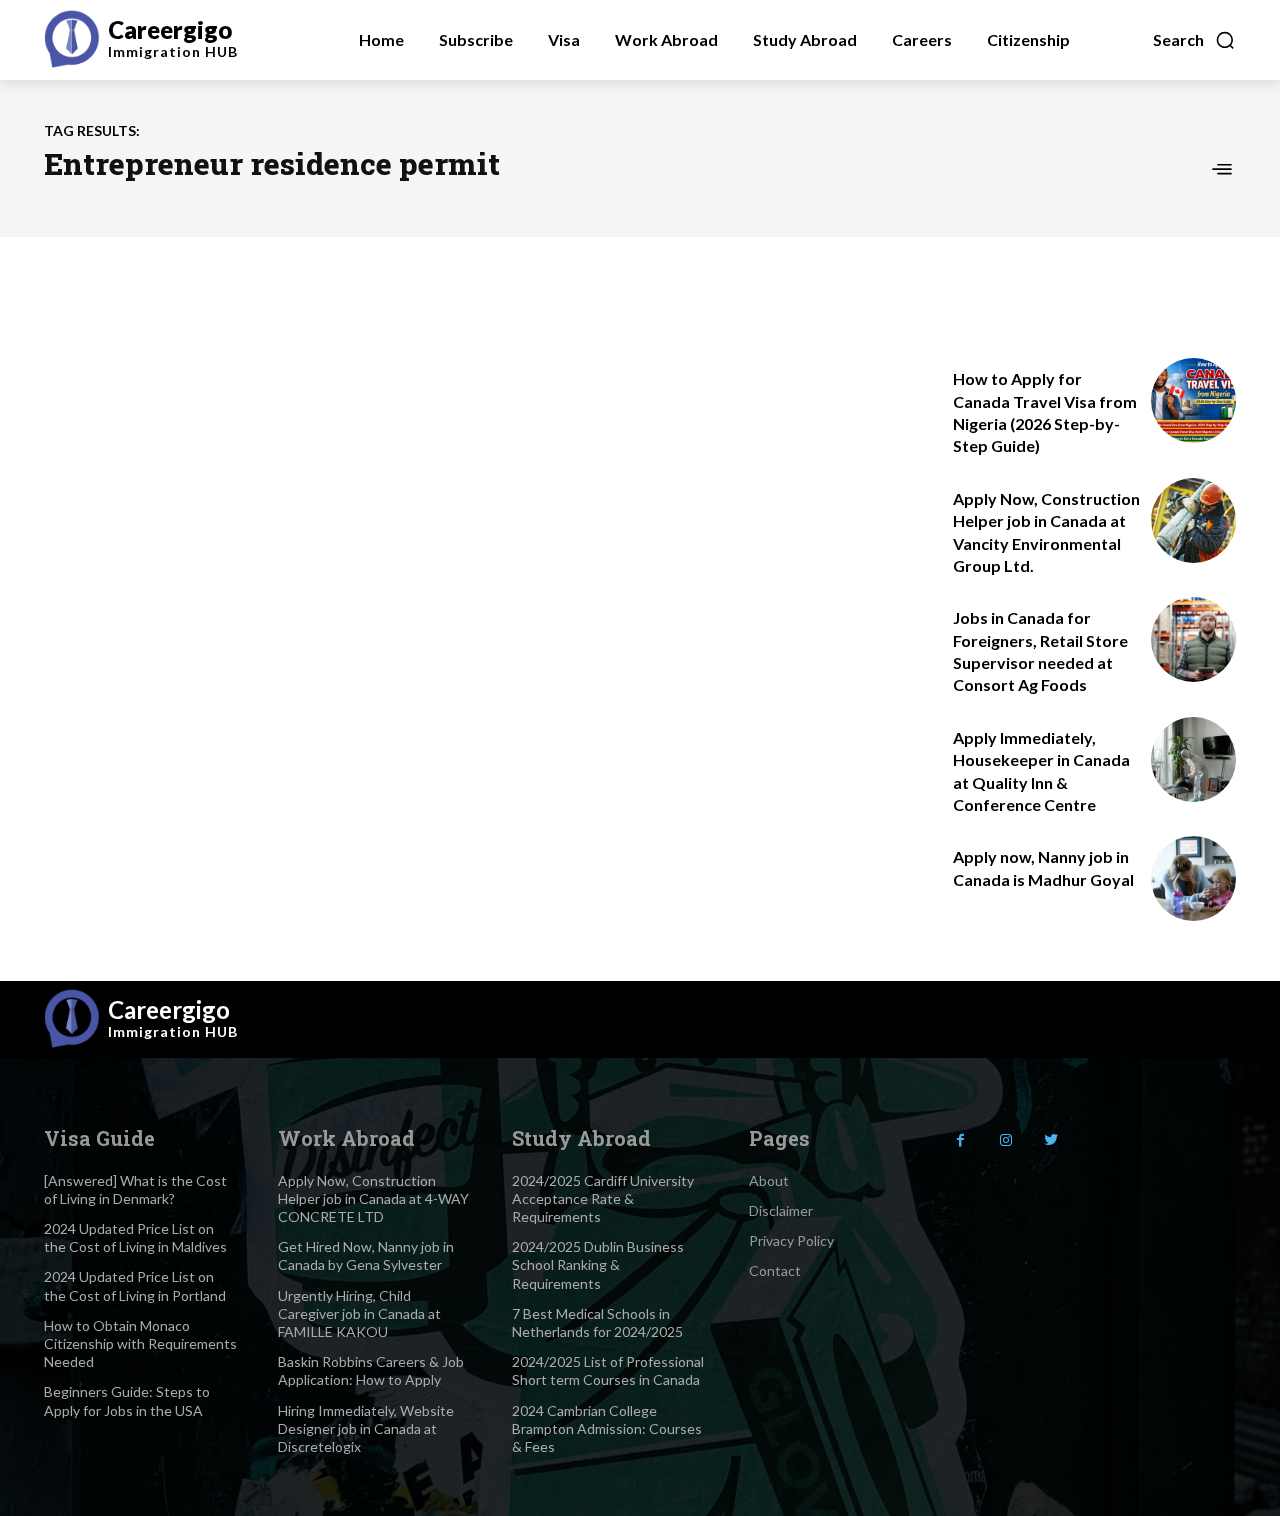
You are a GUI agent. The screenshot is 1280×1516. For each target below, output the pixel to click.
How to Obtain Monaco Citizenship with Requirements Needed (140, 1343)
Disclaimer (781, 1210)
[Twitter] (1050, 1140)
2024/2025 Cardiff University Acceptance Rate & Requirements (603, 1198)
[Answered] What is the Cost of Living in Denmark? (135, 1189)
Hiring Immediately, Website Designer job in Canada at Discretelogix (366, 1428)
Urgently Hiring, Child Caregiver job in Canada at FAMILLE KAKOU (359, 1313)
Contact (775, 1270)
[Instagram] (1005, 1140)
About (769, 1180)
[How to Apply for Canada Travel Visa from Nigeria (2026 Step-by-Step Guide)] (1193, 400)
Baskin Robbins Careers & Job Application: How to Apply (371, 1370)
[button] (1194, 40)
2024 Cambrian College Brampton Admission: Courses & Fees (607, 1428)
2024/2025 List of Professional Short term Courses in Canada (608, 1370)
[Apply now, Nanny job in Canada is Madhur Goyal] (1193, 878)
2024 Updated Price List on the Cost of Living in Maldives (135, 1237)
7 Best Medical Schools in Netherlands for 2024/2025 (597, 1322)
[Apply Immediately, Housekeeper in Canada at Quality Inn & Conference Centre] (1193, 759)
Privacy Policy (791, 1240)
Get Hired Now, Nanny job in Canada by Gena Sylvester (366, 1255)
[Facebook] (960, 1140)
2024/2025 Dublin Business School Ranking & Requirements (598, 1264)
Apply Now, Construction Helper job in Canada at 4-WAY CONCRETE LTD (373, 1198)
